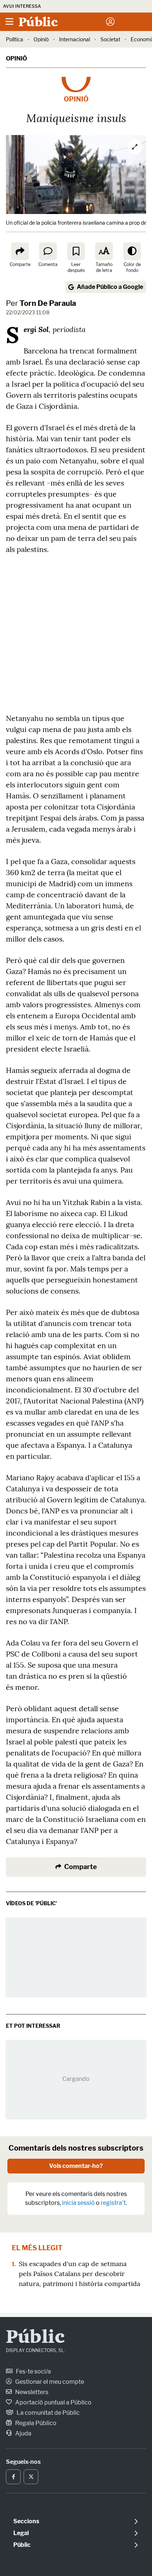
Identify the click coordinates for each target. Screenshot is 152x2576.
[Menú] (9, 22)
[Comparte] (20, 251)
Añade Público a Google (110, 287)
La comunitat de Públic (48, 2413)
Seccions (26, 2521)
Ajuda (23, 2433)
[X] (31, 2477)
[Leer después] (76, 251)
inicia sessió (78, 2203)
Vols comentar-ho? (76, 2166)
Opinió (41, 39)
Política (15, 39)
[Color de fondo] (132, 251)
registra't (113, 2203)
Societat (110, 39)
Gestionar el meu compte (49, 2382)
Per (41, 303)
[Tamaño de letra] (104, 251)
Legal (21, 2533)
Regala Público (35, 2423)
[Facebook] (13, 2477)
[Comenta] (48, 251)
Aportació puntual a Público (53, 2402)
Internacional (75, 39)
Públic (35, 2338)
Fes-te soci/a (33, 2371)
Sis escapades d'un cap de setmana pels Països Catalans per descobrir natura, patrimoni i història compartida (80, 2274)
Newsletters (31, 2392)
